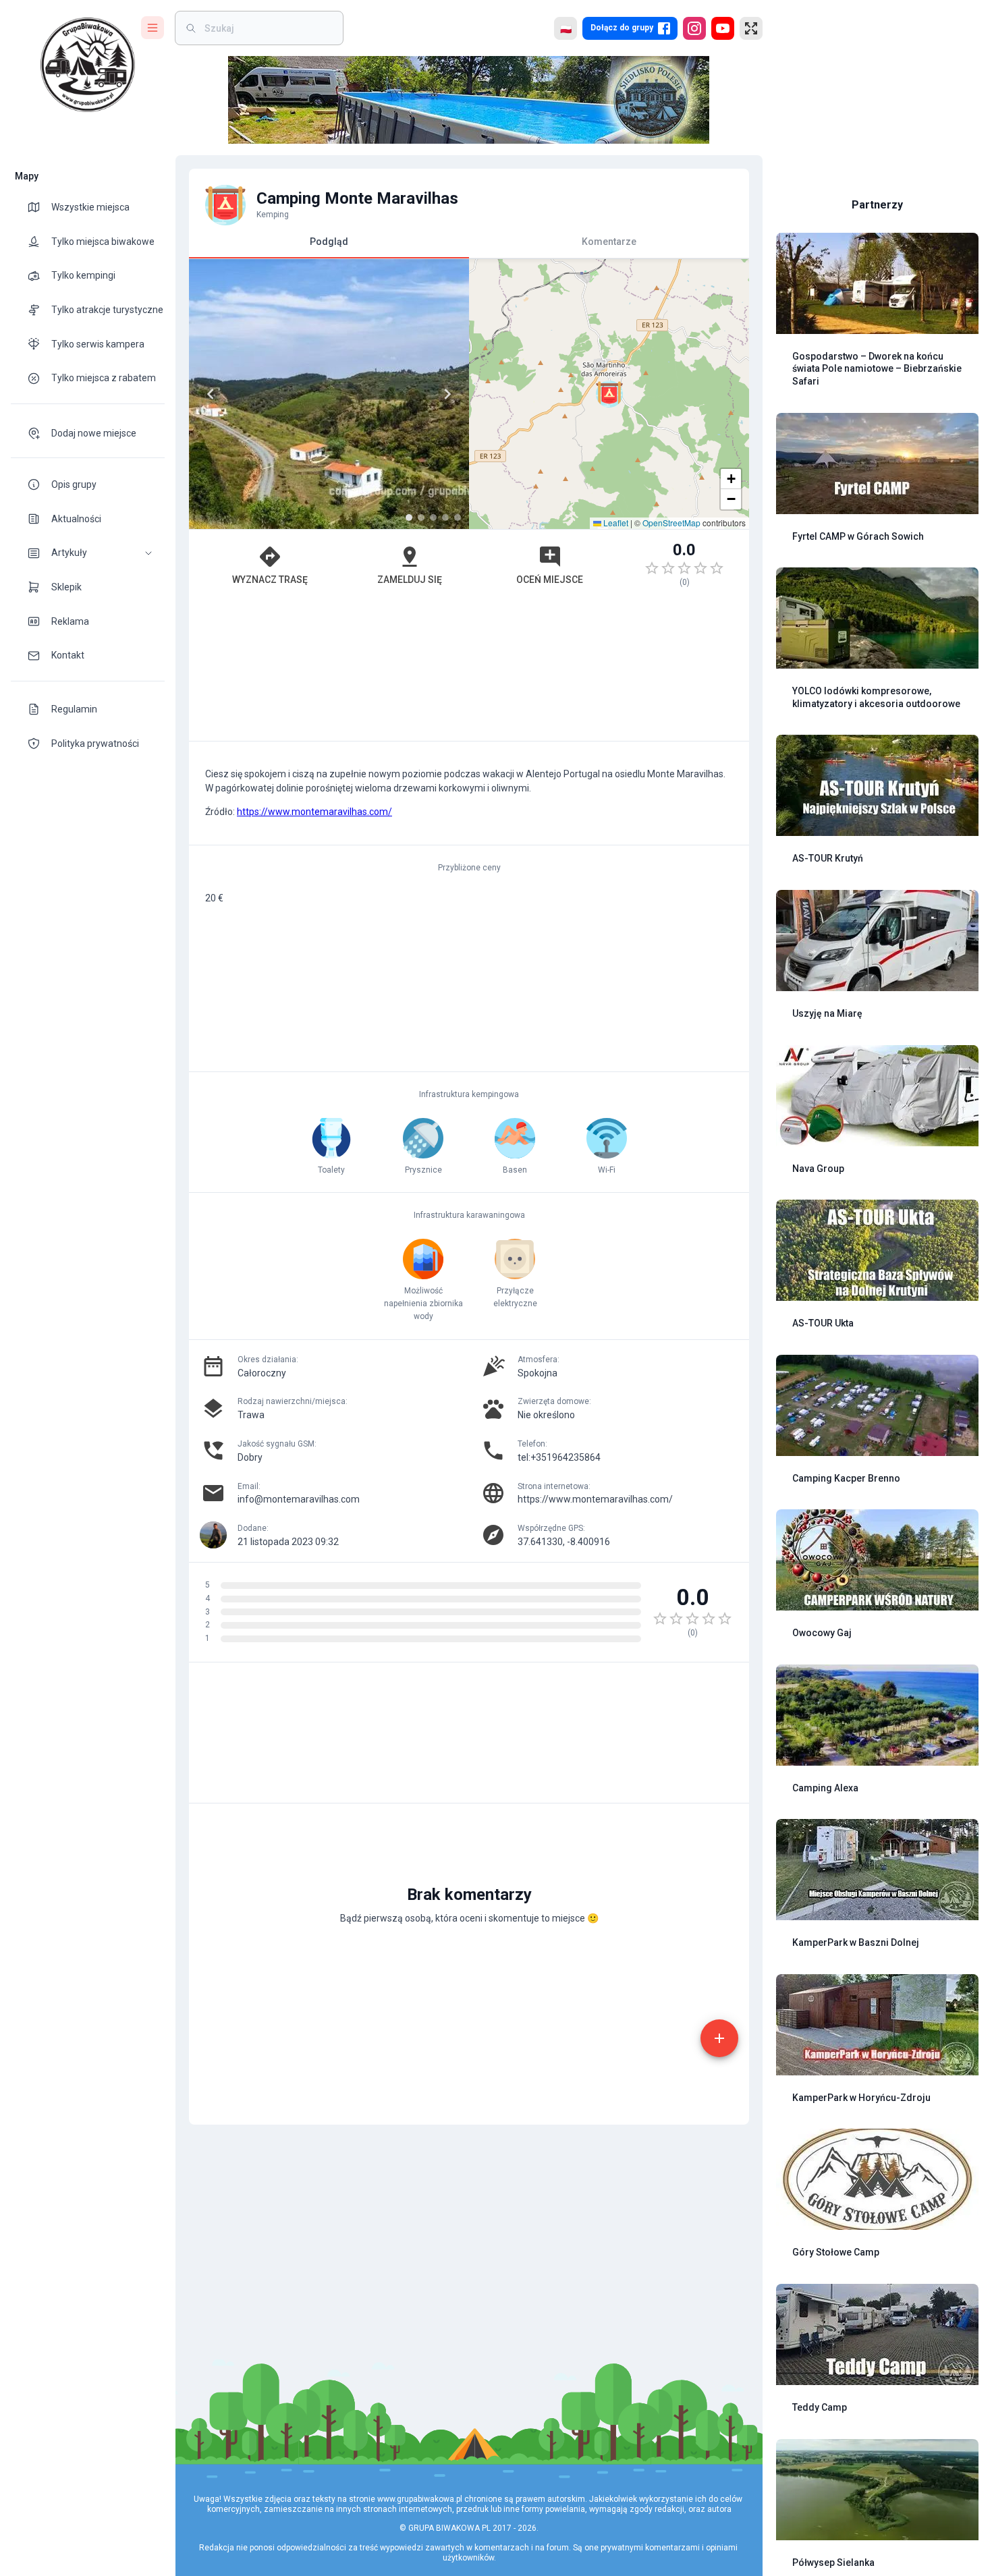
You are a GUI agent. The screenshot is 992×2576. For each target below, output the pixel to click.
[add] (719, 2038)
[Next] (447, 394)
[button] (88, 553)
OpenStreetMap (671, 523)
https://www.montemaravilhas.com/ (314, 812)
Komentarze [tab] (609, 241)
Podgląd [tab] (329, 241)
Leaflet (615, 523)
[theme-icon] (39, 207)
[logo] (88, 65)
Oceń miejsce (550, 580)
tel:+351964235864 (559, 1457)
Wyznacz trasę (270, 580)
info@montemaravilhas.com (299, 1499)
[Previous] (211, 394)
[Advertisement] (469, 671)
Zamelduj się (410, 580)
